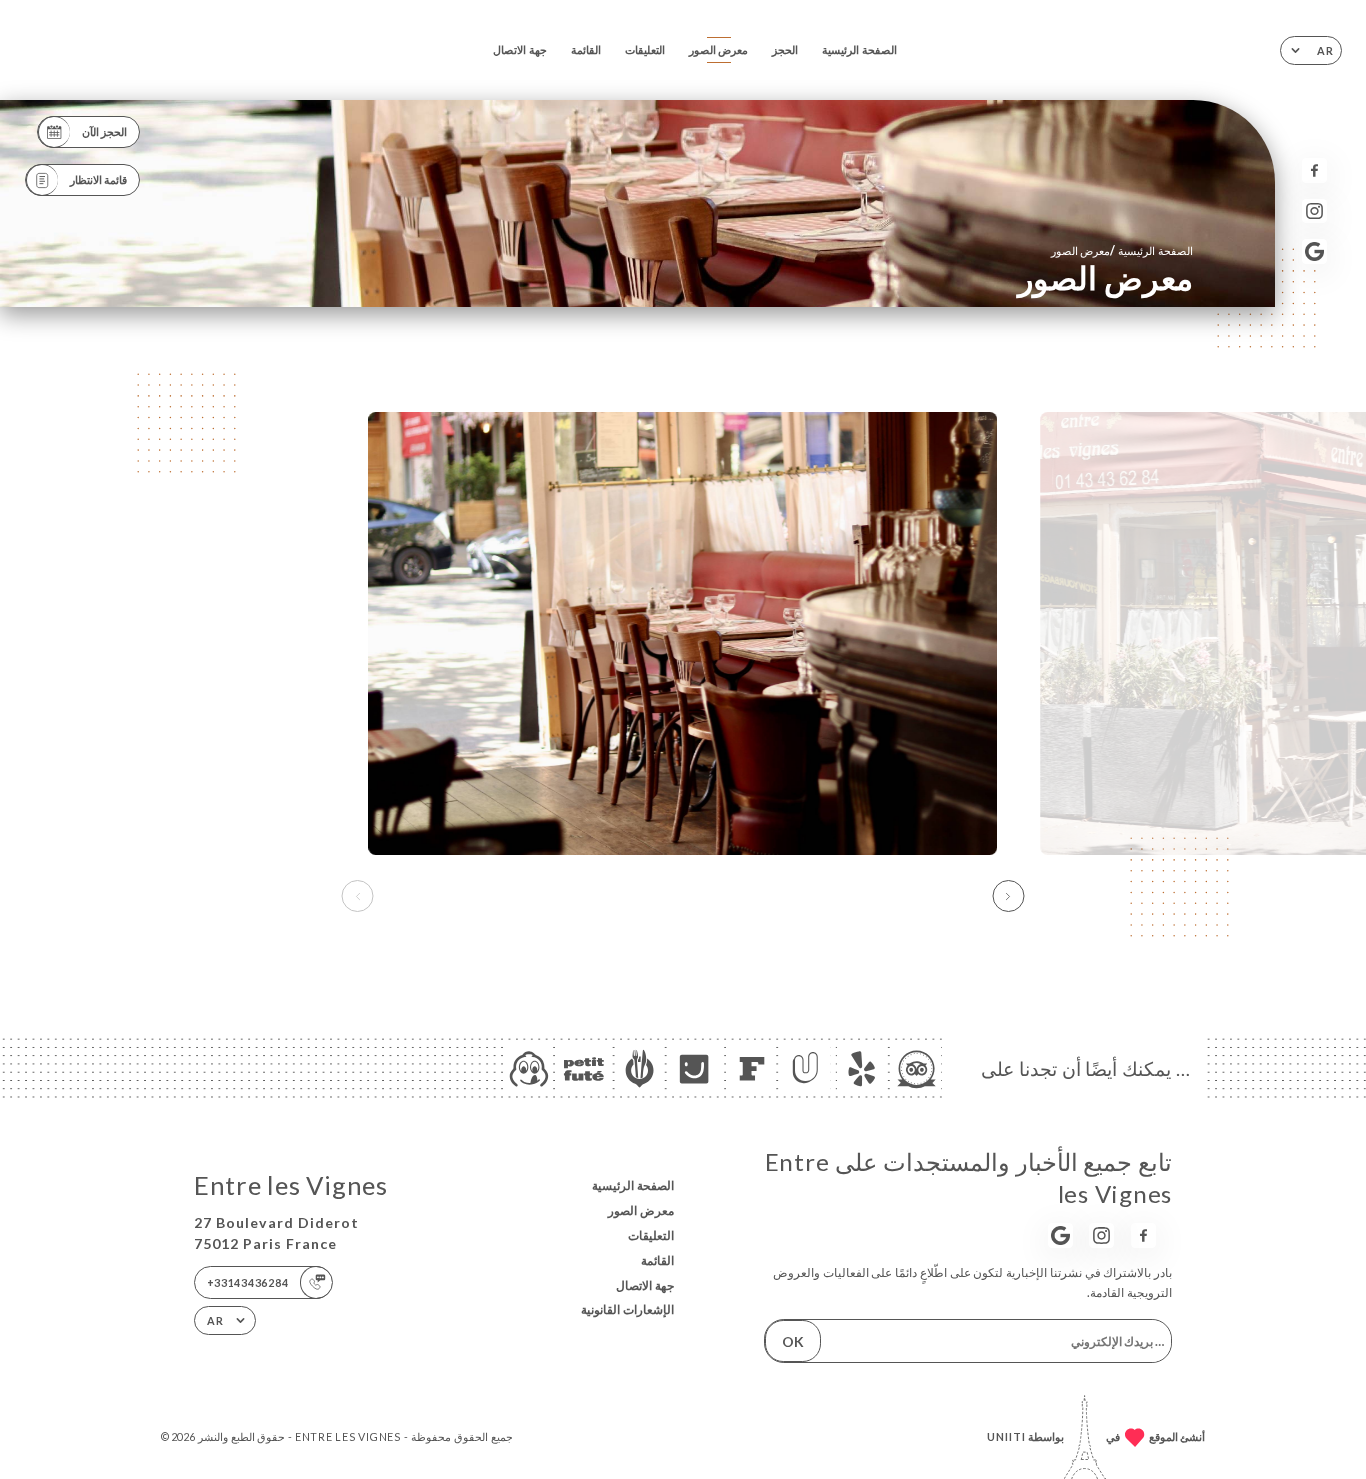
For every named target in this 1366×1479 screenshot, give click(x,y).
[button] (1008, 896)
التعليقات (645, 49)
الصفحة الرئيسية (859, 49)
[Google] (1314, 251)
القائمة (586, 49)
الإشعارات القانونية (627, 1309)
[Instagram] (1314, 211)
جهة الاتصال (520, 49)
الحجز (785, 49)
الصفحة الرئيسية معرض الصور (1122, 250)
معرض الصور (719, 49)
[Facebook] (1314, 170)
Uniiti (1006, 1436)
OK (793, 1341)
